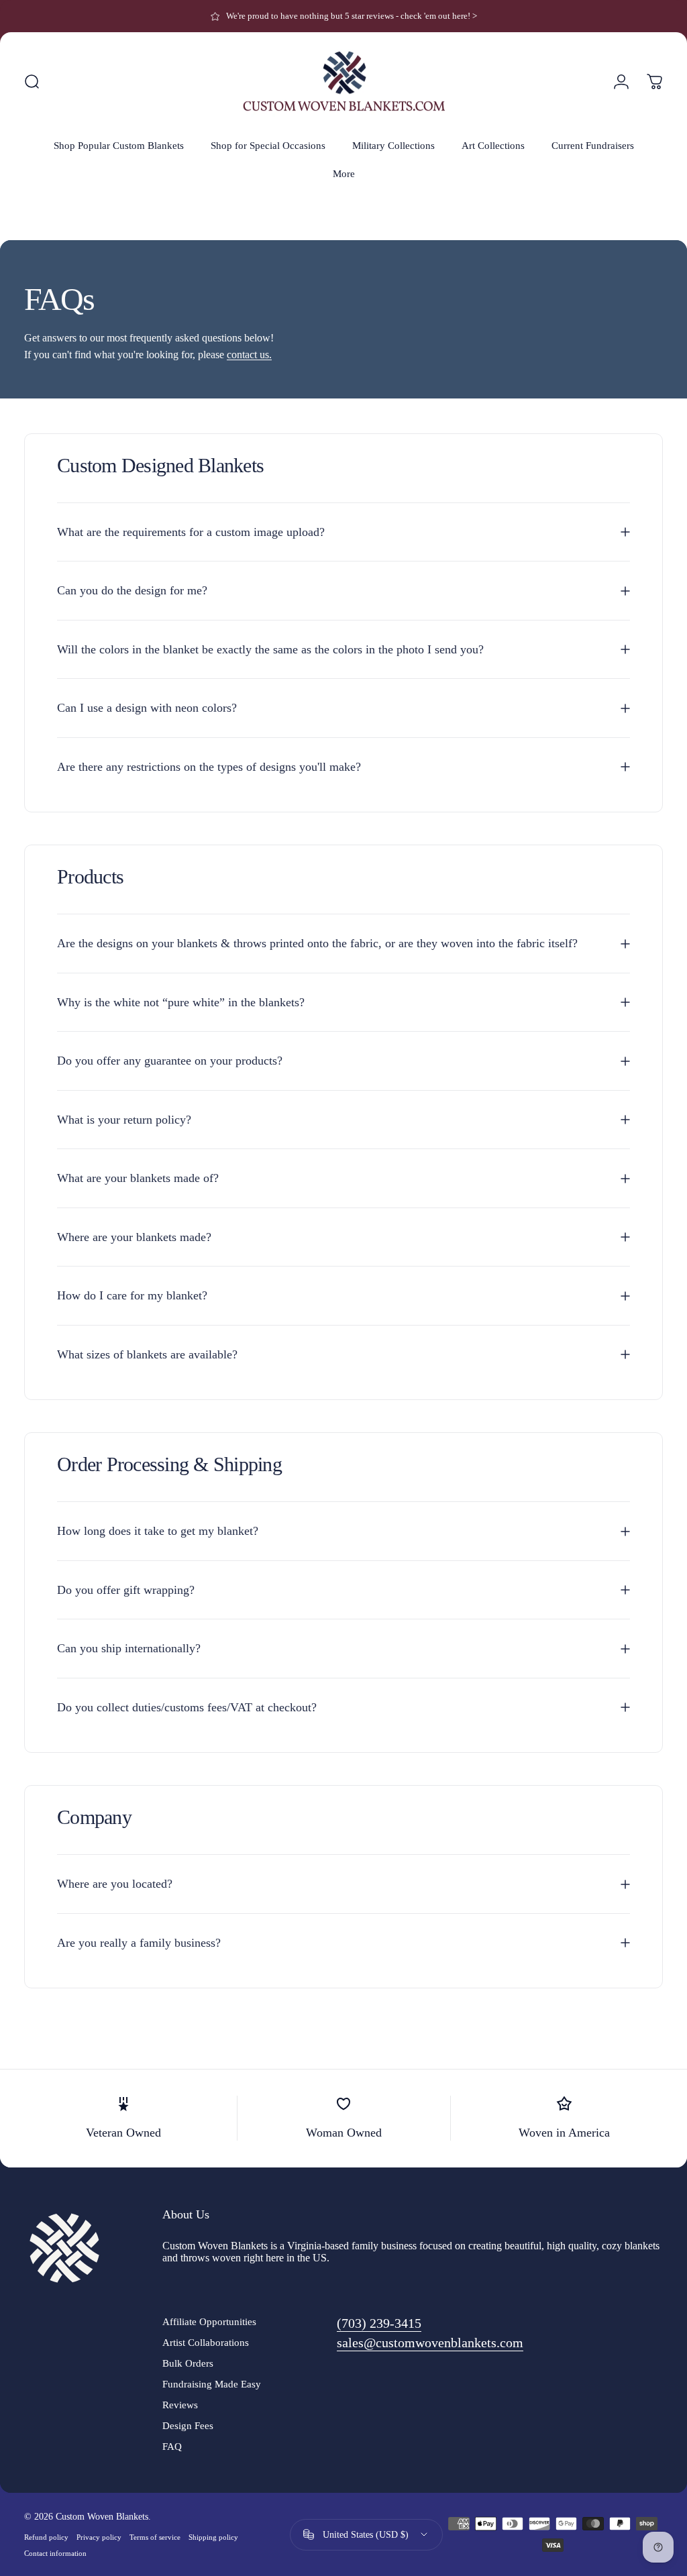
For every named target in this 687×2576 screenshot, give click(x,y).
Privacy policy (99, 2537)
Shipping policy (213, 2537)
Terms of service (155, 2537)
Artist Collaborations (206, 2342)
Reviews (180, 2405)
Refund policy (46, 2537)
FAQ (172, 2446)
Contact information (55, 2553)
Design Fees (188, 2425)
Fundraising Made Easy (212, 2384)
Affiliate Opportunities (209, 2321)
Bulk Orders (188, 2363)
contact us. (249, 355)
